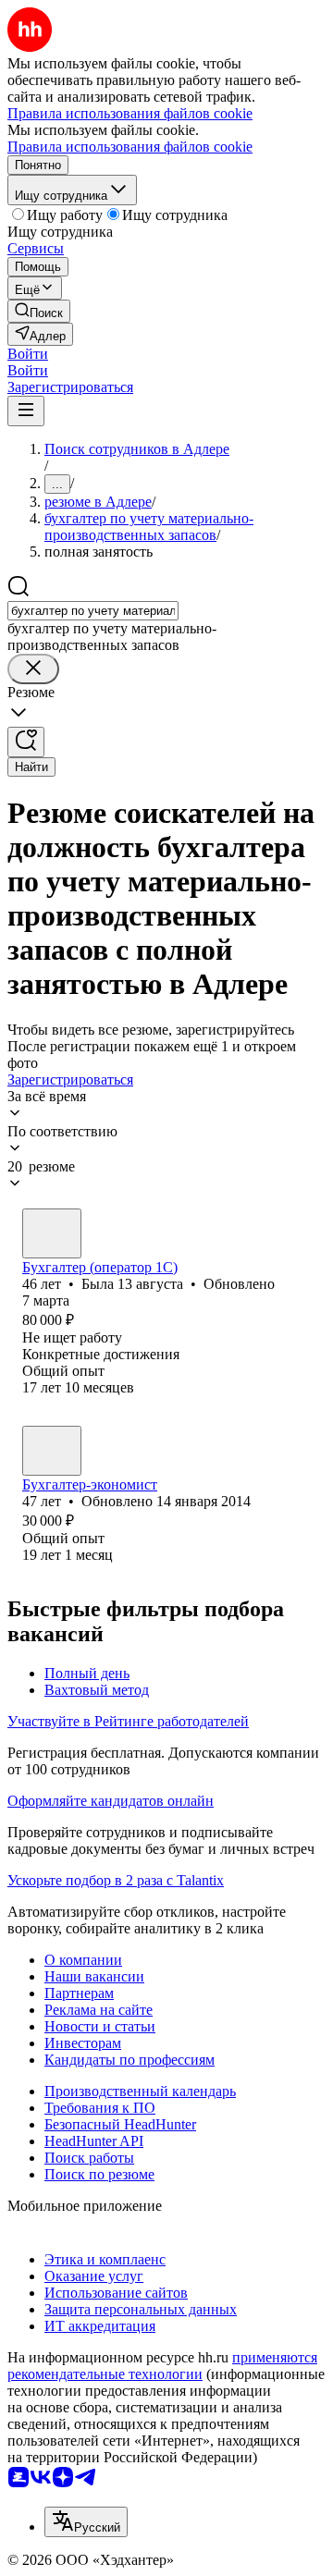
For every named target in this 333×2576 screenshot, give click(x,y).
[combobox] (93, 611)
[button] (28, 354)
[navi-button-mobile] (26, 411)
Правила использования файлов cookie (130, 147)
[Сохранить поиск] (26, 742)
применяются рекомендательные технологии (162, 2366)
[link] (39, 311)
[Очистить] (33, 669)
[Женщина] (52, 1233)
